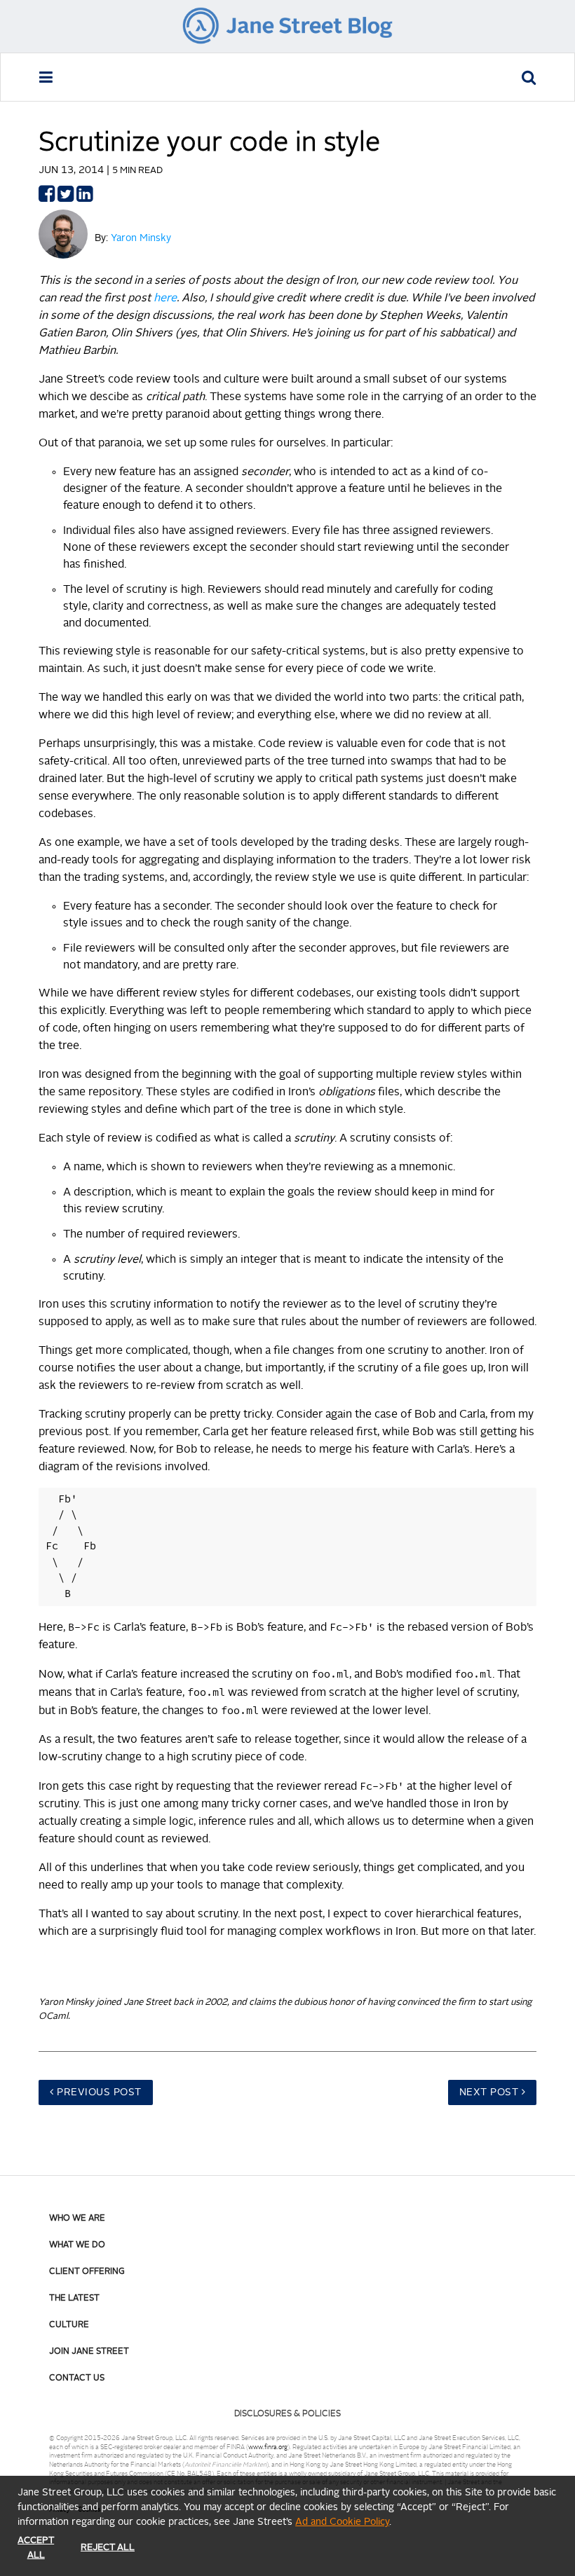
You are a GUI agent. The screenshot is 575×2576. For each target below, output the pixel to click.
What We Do (77, 2245)
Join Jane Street (89, 2352)
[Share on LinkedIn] (84, 198)
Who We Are (77, 2219)
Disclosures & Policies (287, 2414)
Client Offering (87, 2272)
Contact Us (77, 2378)
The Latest (74, 2298)
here (165, 299)
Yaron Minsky (141, 238)
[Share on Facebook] (47, 198)
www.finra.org (268, 2447)
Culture (69, 2325)
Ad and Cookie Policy (342, 2522)
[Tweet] (66, 198)
